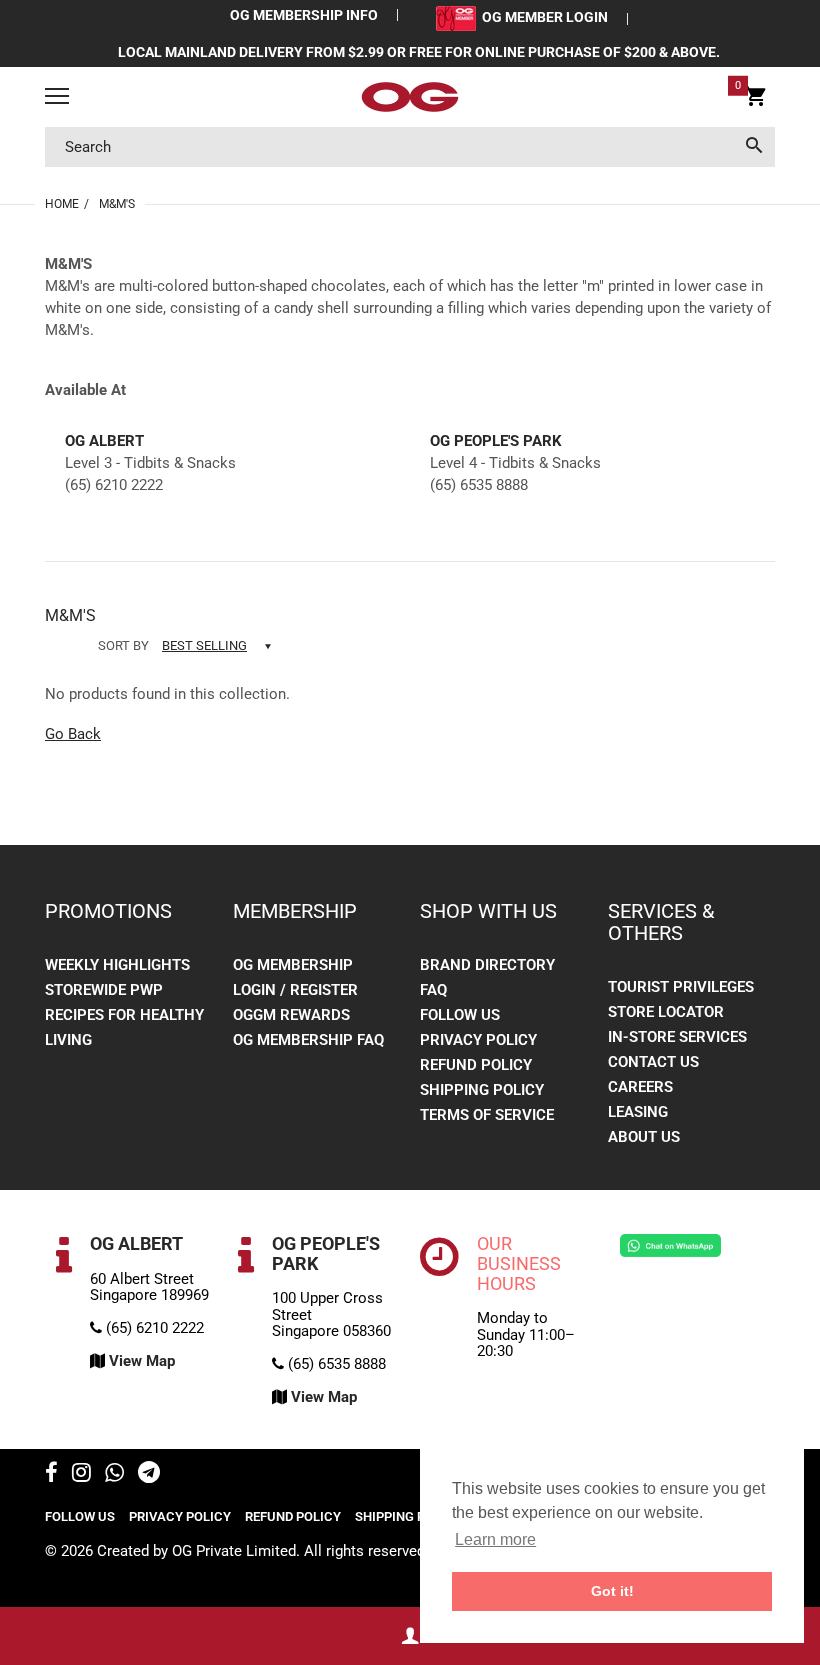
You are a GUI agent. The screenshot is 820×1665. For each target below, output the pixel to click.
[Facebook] (51, 1475)
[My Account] (410, 1636)
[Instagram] (81, 1475)
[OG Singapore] (410, 97)
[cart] (755, 100)
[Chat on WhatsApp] (670, 1245)
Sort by (123, 645)
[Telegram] (149, 1475)
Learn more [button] (495, 1539)
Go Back (73, 734)
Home (62, 204)
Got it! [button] (612, 1591)
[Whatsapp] (114, 1475)
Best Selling (204, 645)
